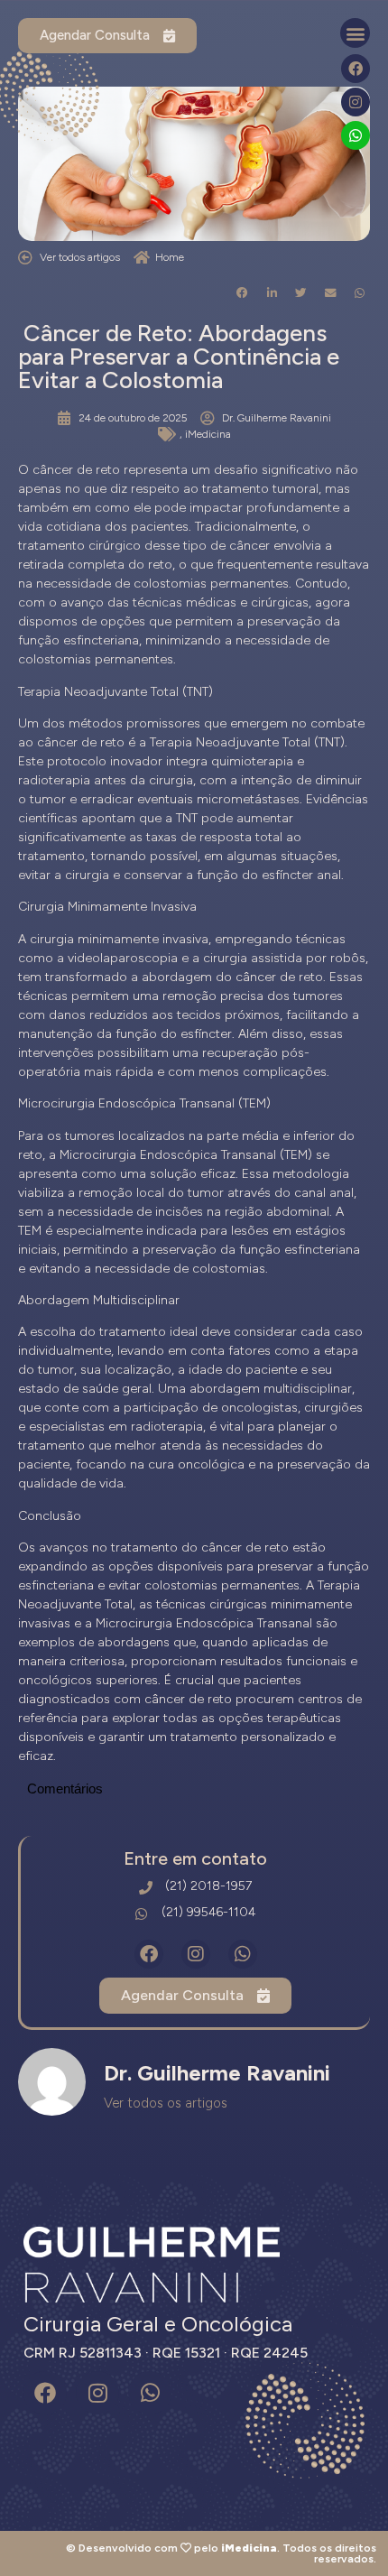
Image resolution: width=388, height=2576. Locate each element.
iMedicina (208, 434)
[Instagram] (356, 102)
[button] (355, 33)
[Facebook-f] (356, 69)
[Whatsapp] (356, 135)
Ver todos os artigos (166, 2103)
